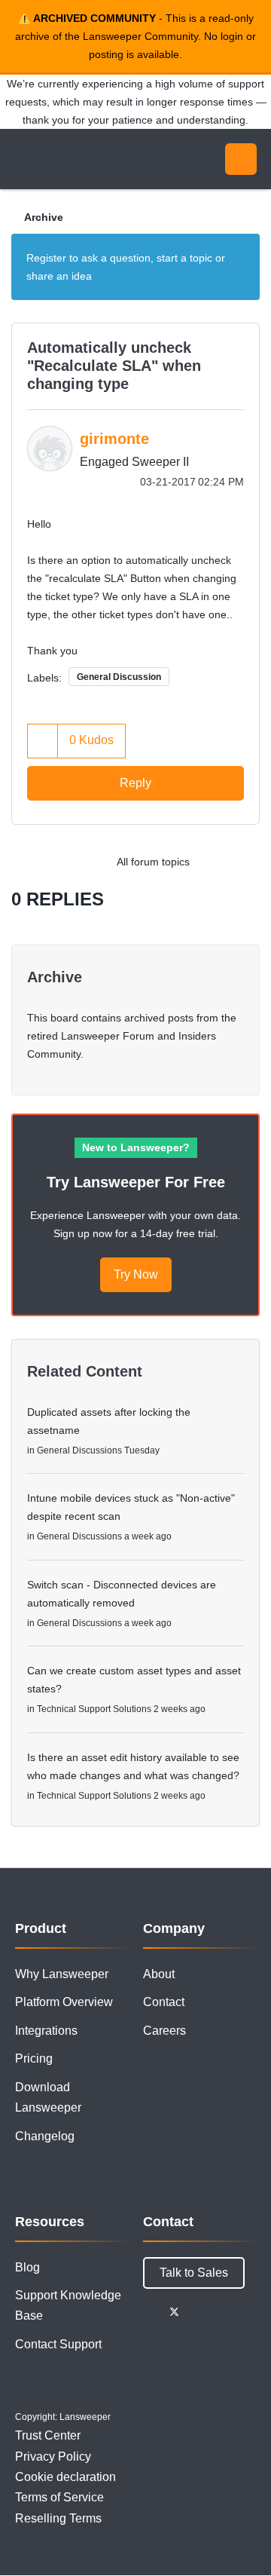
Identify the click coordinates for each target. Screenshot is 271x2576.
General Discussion (119, 677)
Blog (27, 2267)
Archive (44, 217)
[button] (43, 741)
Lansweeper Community (83, 159)
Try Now (136, 1274)
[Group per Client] (214, 862)
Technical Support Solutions (94, 1709)
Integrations (46, 2031)
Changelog (45, 2136)
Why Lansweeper (62, 1974)
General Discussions (79, 1450)
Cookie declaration (65, 2477)
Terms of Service (59, 2497)
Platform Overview (64, 2002)
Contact (164, 2002)
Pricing (34, 2058)
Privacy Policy (53, 2457)
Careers (164, 2031)
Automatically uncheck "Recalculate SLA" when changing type (114, 366)
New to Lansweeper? (136, 1147)
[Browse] (23, 159)
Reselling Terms (58, 2518)
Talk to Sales (194, 2273)
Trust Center (48, 2435)
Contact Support (58, 2344)
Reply (135, 783)
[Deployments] (244, 862)
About (159, 1974)
